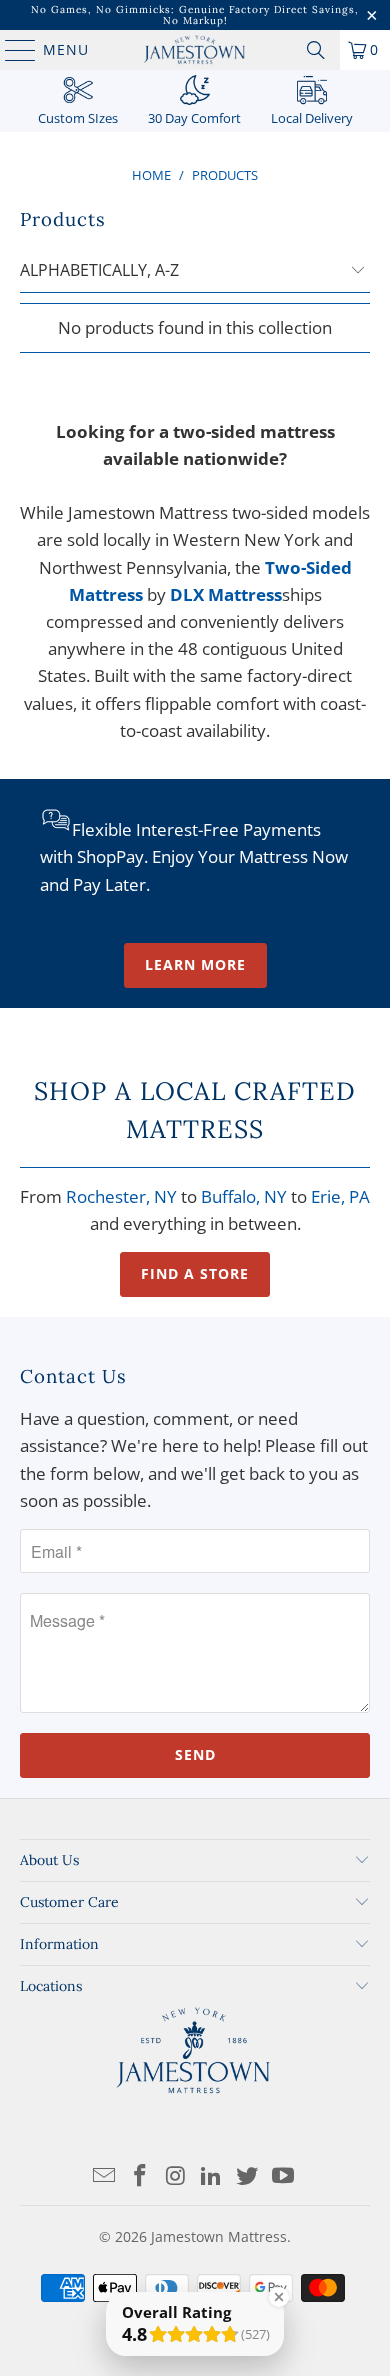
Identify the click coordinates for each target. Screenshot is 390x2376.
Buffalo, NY (244, 1196)
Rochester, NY (121, 1196)
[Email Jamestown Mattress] (105, 2176)
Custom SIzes (78, 118)
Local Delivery (312, 118)
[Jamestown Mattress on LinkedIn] (212, 2176)
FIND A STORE (195, 1273)
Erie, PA (340, 1196)
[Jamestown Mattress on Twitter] (248, 2176)
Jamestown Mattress (219, 2236)
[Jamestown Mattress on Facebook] (141, 2176)
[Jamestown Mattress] (195, 50)
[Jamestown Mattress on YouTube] (283, 2176)
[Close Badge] (279, 2297)
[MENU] (11, 50)
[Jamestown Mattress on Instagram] (176, 2176)
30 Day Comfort (194, 118)
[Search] (316, 50)
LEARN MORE (195, 964)
